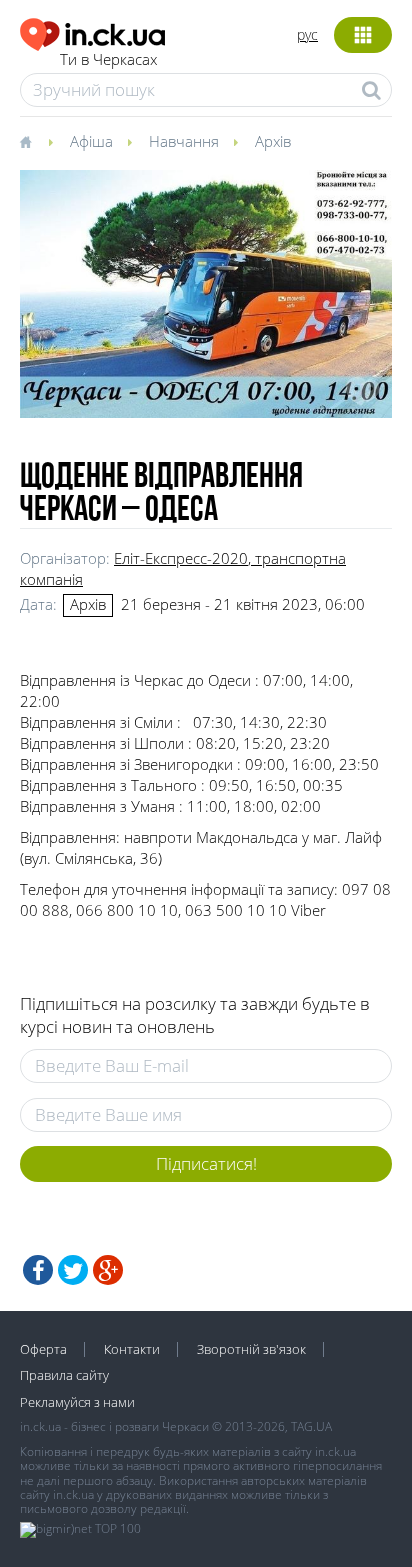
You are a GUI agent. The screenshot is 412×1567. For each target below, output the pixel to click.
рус (307, 34)
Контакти (132, 1349)
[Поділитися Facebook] (38, 1270)
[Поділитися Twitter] (73, 1270)
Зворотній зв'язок (251, 1349)
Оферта (43, 1349)
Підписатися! (206, 1163)
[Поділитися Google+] (108, 1270)
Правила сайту (64, 1375)
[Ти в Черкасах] (92, 31)
